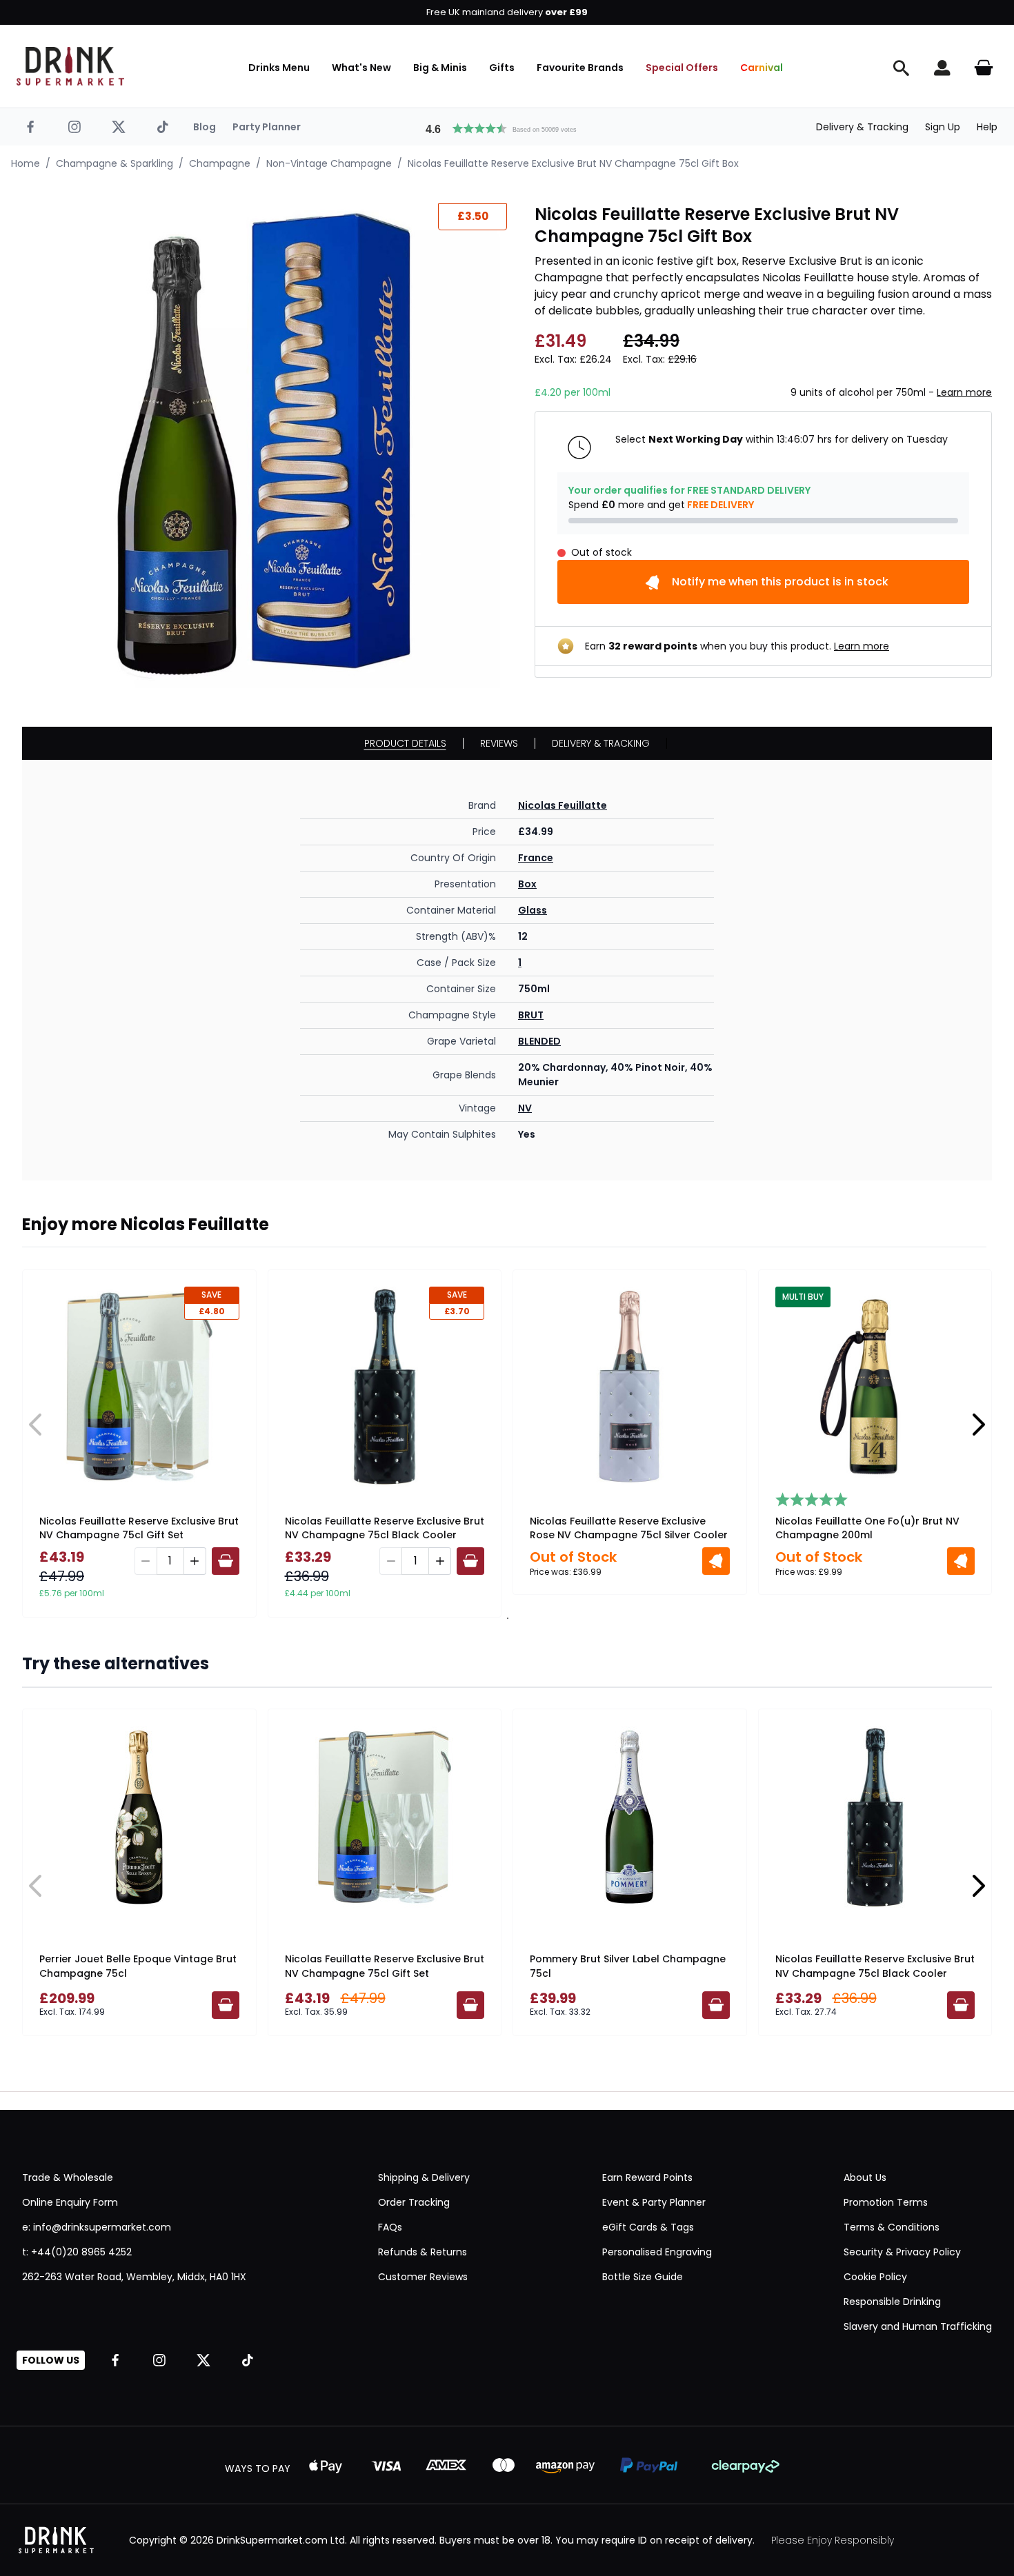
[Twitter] (119, 127)
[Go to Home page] (70, 66)
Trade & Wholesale (68, 2177)
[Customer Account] (942, 68)
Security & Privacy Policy (902, 2252)
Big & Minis (440, 68)
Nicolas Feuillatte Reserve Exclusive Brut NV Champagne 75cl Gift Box (573, 163)
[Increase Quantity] (195, 1561)
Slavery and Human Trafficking (918, 2326)
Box (527, 884)
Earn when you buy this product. (737, 646)
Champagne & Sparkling (115, 163)
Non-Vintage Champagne (329, 163)
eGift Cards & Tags (648, 2227)
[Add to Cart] (226, 1561)
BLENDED (539, 1041)
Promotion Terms (886, 2202)
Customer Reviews (423, 2277)
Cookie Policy (875, 2277)
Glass (533, 910)
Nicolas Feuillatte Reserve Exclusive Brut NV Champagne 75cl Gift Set (139, 1528)
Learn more (964, 392)
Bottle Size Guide (643, 2277)
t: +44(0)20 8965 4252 (77, 2252)
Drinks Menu (279, 68)
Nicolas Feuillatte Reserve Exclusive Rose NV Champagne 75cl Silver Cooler (629, 1528)
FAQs (390, 2227)
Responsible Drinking (892, 2302)
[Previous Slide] (36, 1425)
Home (26, 163)
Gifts (502, 68)
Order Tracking (414, 2202)
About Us (865, 2177)
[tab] (506, 1618)
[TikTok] (163, 127)
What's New (361, 68)
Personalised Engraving (657, 2252)
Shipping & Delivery (424, 2177)
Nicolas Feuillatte (563, 805)
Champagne (220, 163)
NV (525, 1108)
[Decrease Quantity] (146, 1561)
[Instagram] (74, 127)
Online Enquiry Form (70, 2202)
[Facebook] (30, 127)
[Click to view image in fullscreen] (265, 446)
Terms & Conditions (892, 2227)
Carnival (762, 68)
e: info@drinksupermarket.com (97, 2227)
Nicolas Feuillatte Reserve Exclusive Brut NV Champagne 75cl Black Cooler (385, 1528)
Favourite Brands (580, 68)
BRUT (531, 1015)
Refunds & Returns (423, 2252)
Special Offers (682, 68)
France (536, 858)
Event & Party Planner (654, 2202)
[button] (507, 127)
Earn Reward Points (647, 2177)
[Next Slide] (978, 1425)
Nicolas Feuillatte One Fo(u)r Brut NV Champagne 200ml (867, 1528)
